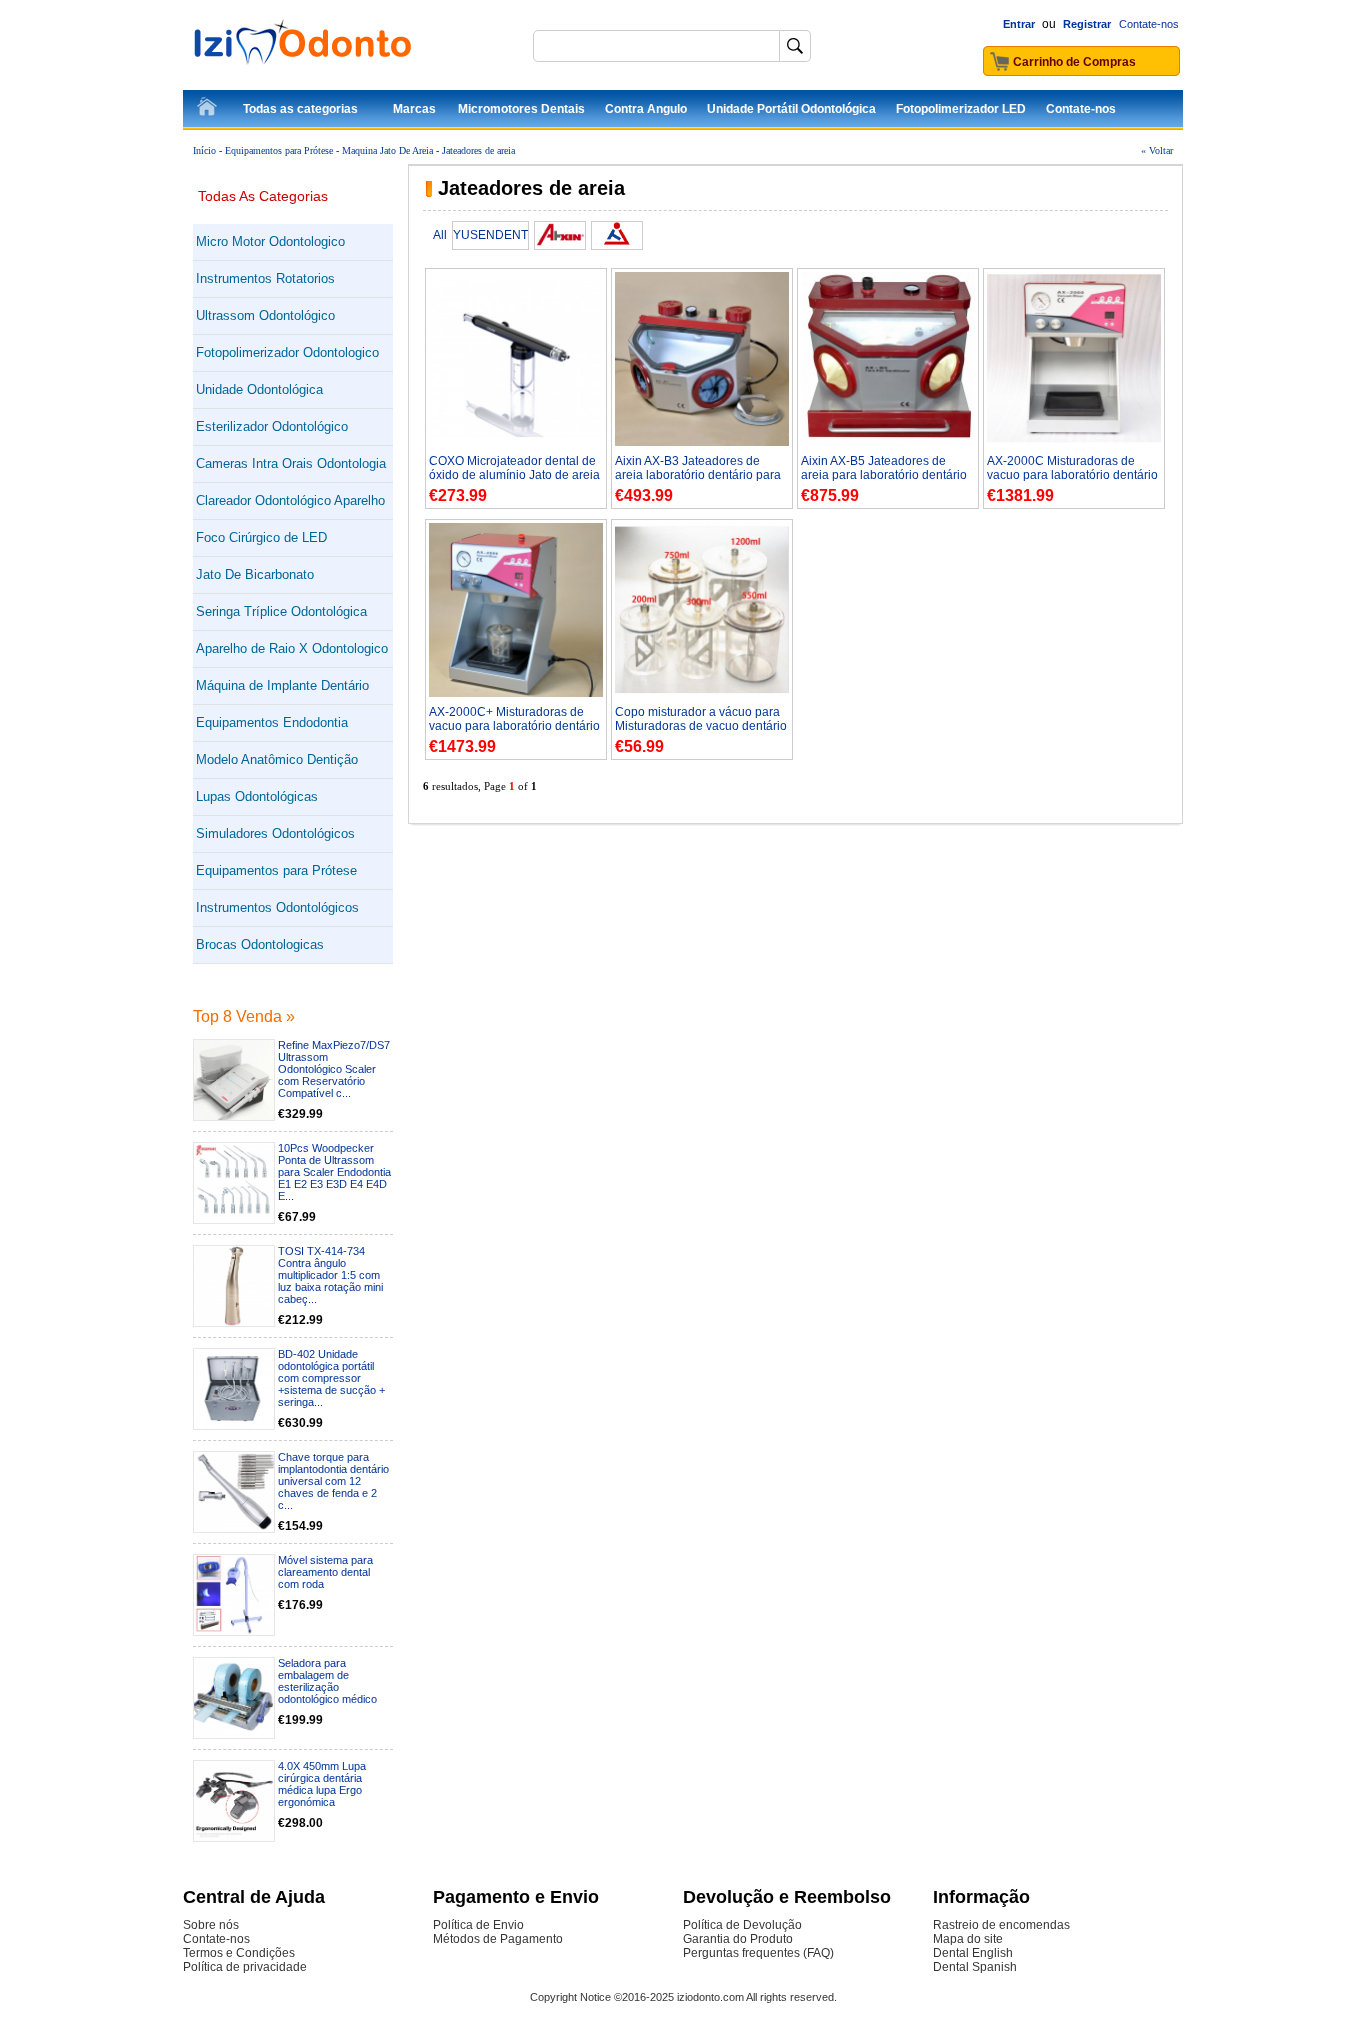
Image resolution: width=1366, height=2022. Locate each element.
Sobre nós (211, 1925)
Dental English (973, 1953)
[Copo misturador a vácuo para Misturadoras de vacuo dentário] (702, 693)
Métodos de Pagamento (498, 1939)
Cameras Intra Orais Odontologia (291, 463)
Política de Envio (478, 1925)
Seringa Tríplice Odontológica (281, 611)
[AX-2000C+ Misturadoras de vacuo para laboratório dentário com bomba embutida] (516, 693)
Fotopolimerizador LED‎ (961, 109)
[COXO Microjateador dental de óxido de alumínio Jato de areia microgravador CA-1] (516, 442)
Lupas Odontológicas (257, 796)
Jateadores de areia (478, 150)
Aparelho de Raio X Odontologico (292, 648)
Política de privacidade (245, 1967)
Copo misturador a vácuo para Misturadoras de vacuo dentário (701, 719)
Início (204, 150)
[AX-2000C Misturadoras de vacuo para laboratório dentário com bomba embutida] (1074, 442)
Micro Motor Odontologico (270, 241)
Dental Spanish (975, 1967)
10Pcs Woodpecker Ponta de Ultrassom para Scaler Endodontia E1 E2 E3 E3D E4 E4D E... (334, 1172)
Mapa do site (968, 1939)
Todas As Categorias (263, 196)
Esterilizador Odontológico (272, 426)
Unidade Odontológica (259, 389)
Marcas (414, 109)
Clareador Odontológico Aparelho (290, 500)
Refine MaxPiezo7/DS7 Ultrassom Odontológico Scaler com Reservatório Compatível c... (334, 1069)
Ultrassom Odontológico (265, 315)
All (440, 235)
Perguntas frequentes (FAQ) (758, 1953)
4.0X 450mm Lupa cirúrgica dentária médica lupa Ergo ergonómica (322, 1784)
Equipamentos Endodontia (272, 722)
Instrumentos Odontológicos (277, 907)
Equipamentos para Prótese (279, 150)
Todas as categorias (300, 109)
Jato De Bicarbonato (255, 574)
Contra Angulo (646, 109)
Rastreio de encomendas (1001, 1925)
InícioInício (208, 110)
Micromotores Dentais (521, 109)
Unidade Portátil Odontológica (791, 109)
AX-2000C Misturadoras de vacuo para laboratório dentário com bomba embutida (1072, 475)
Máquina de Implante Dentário (282, 685)
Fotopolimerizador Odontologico (287, 352)
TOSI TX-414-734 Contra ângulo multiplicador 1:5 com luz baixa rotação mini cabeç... (330, 1275)
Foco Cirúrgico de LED (261, 537)
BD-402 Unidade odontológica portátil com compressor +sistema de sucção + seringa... (331, 1378)
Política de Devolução (742, 1925)
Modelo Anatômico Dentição (277, 759)
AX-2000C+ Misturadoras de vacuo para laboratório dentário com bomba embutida (514, 726)
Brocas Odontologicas (260, 944)
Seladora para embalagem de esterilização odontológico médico (327, 1681)
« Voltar (1157, 150)
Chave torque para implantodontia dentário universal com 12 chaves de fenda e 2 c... (333, 1481)
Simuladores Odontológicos (275, 833)
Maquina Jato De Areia (387, 150)
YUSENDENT (490, 235)
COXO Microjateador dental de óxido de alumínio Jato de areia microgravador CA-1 (514, 475)
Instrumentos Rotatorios (265, 278)
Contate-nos (1149, 24)
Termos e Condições (239, 1953)
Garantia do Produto (738, 1939)
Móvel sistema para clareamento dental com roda (325, 1572)
